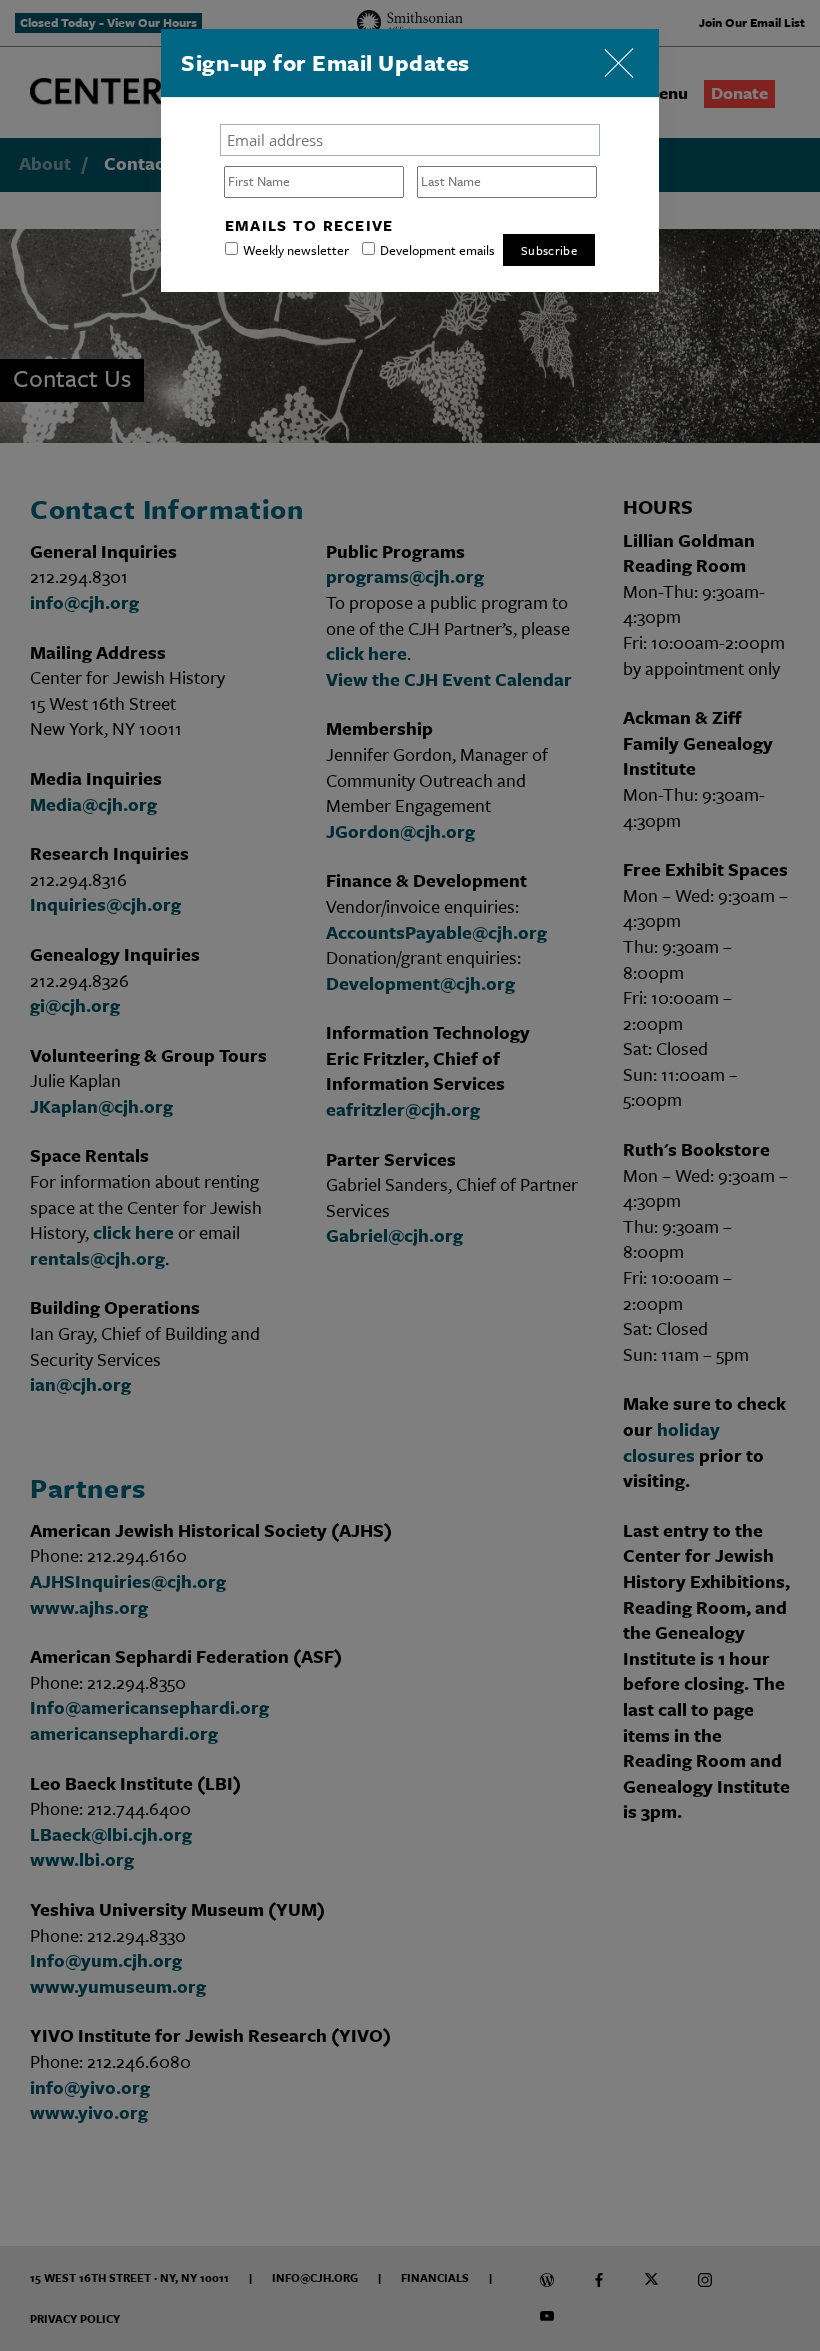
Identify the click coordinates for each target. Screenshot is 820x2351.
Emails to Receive (309, 225)
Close (619, 59)
